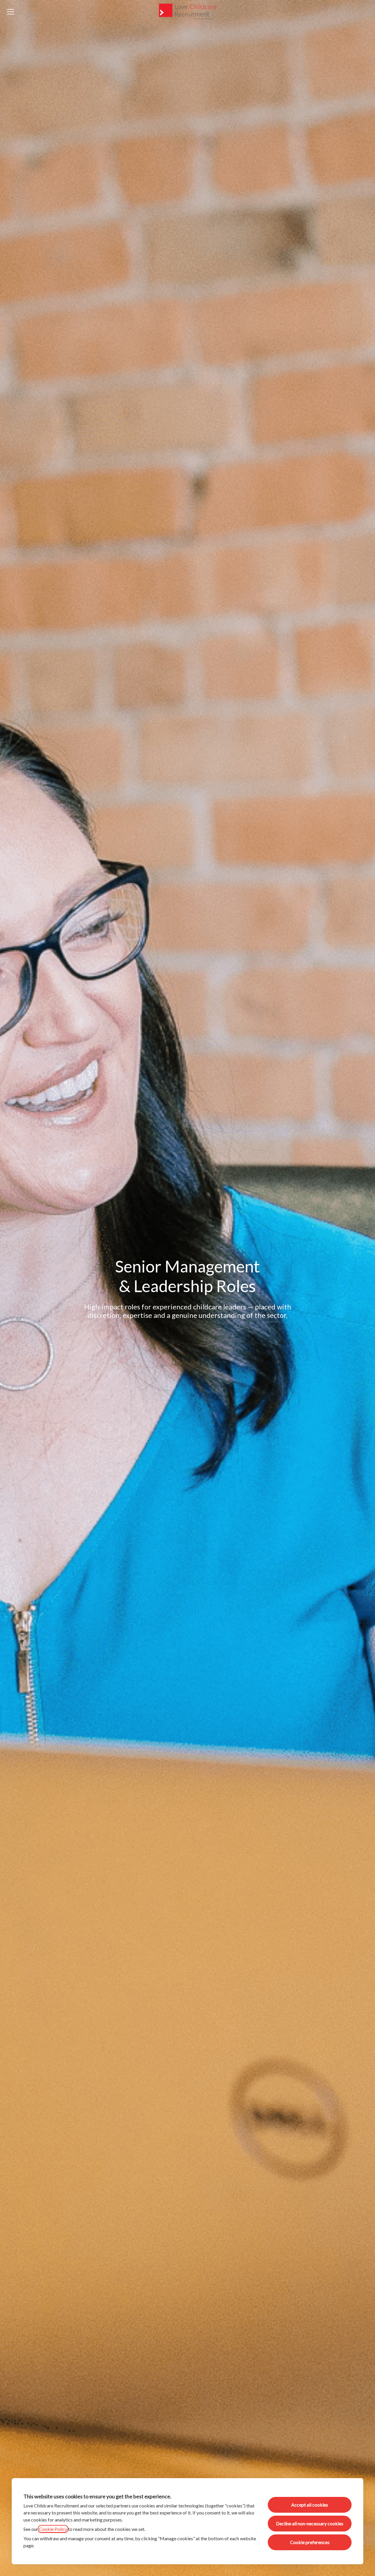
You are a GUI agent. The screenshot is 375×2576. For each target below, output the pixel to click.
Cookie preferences (310, 2542)
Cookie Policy (53, 2529)
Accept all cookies (310, 2505)
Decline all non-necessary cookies (310, 2523)
